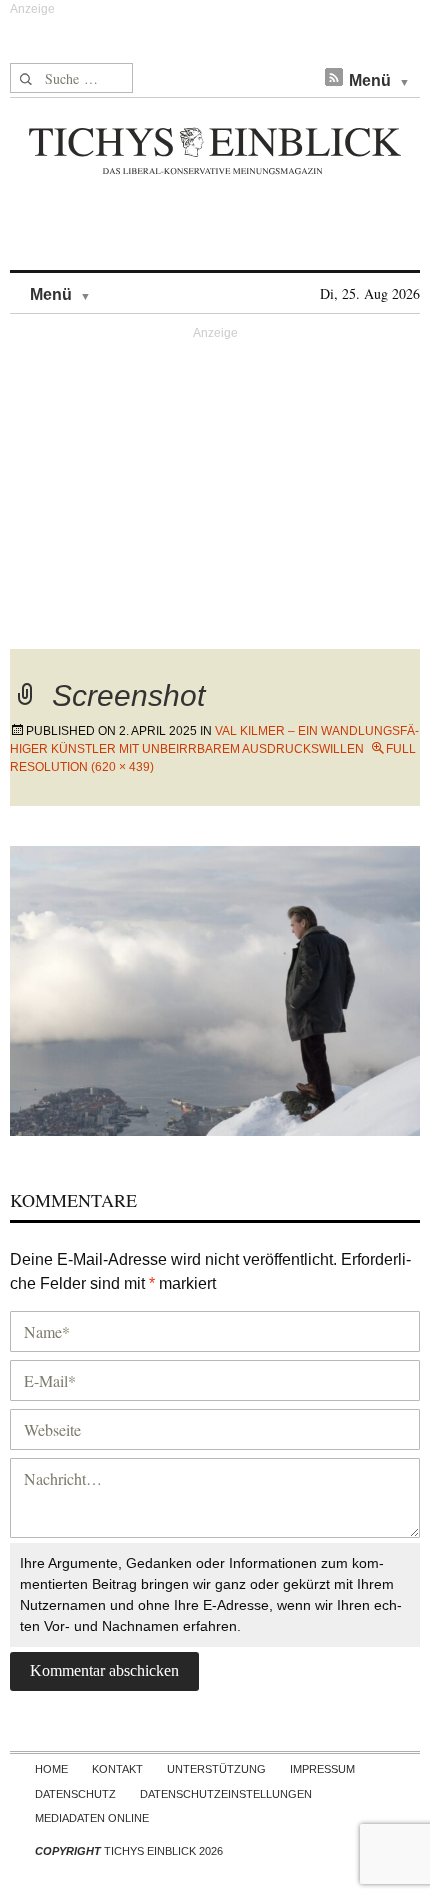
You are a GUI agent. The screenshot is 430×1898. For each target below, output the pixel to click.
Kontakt (117, 1769)
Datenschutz (75, 1794)
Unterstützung (216, 1769)
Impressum (322, 1769)
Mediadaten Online (92, 1818)
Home (51, 1769)
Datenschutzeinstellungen (226, 1794)
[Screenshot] (215, 988)
